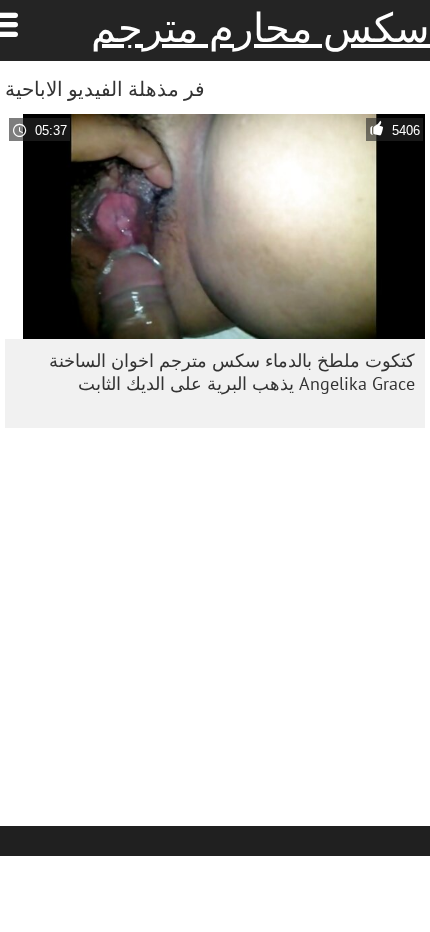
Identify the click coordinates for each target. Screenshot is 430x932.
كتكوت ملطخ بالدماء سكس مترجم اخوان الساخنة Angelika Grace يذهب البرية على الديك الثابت (232, 372)
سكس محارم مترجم (260, 28)
